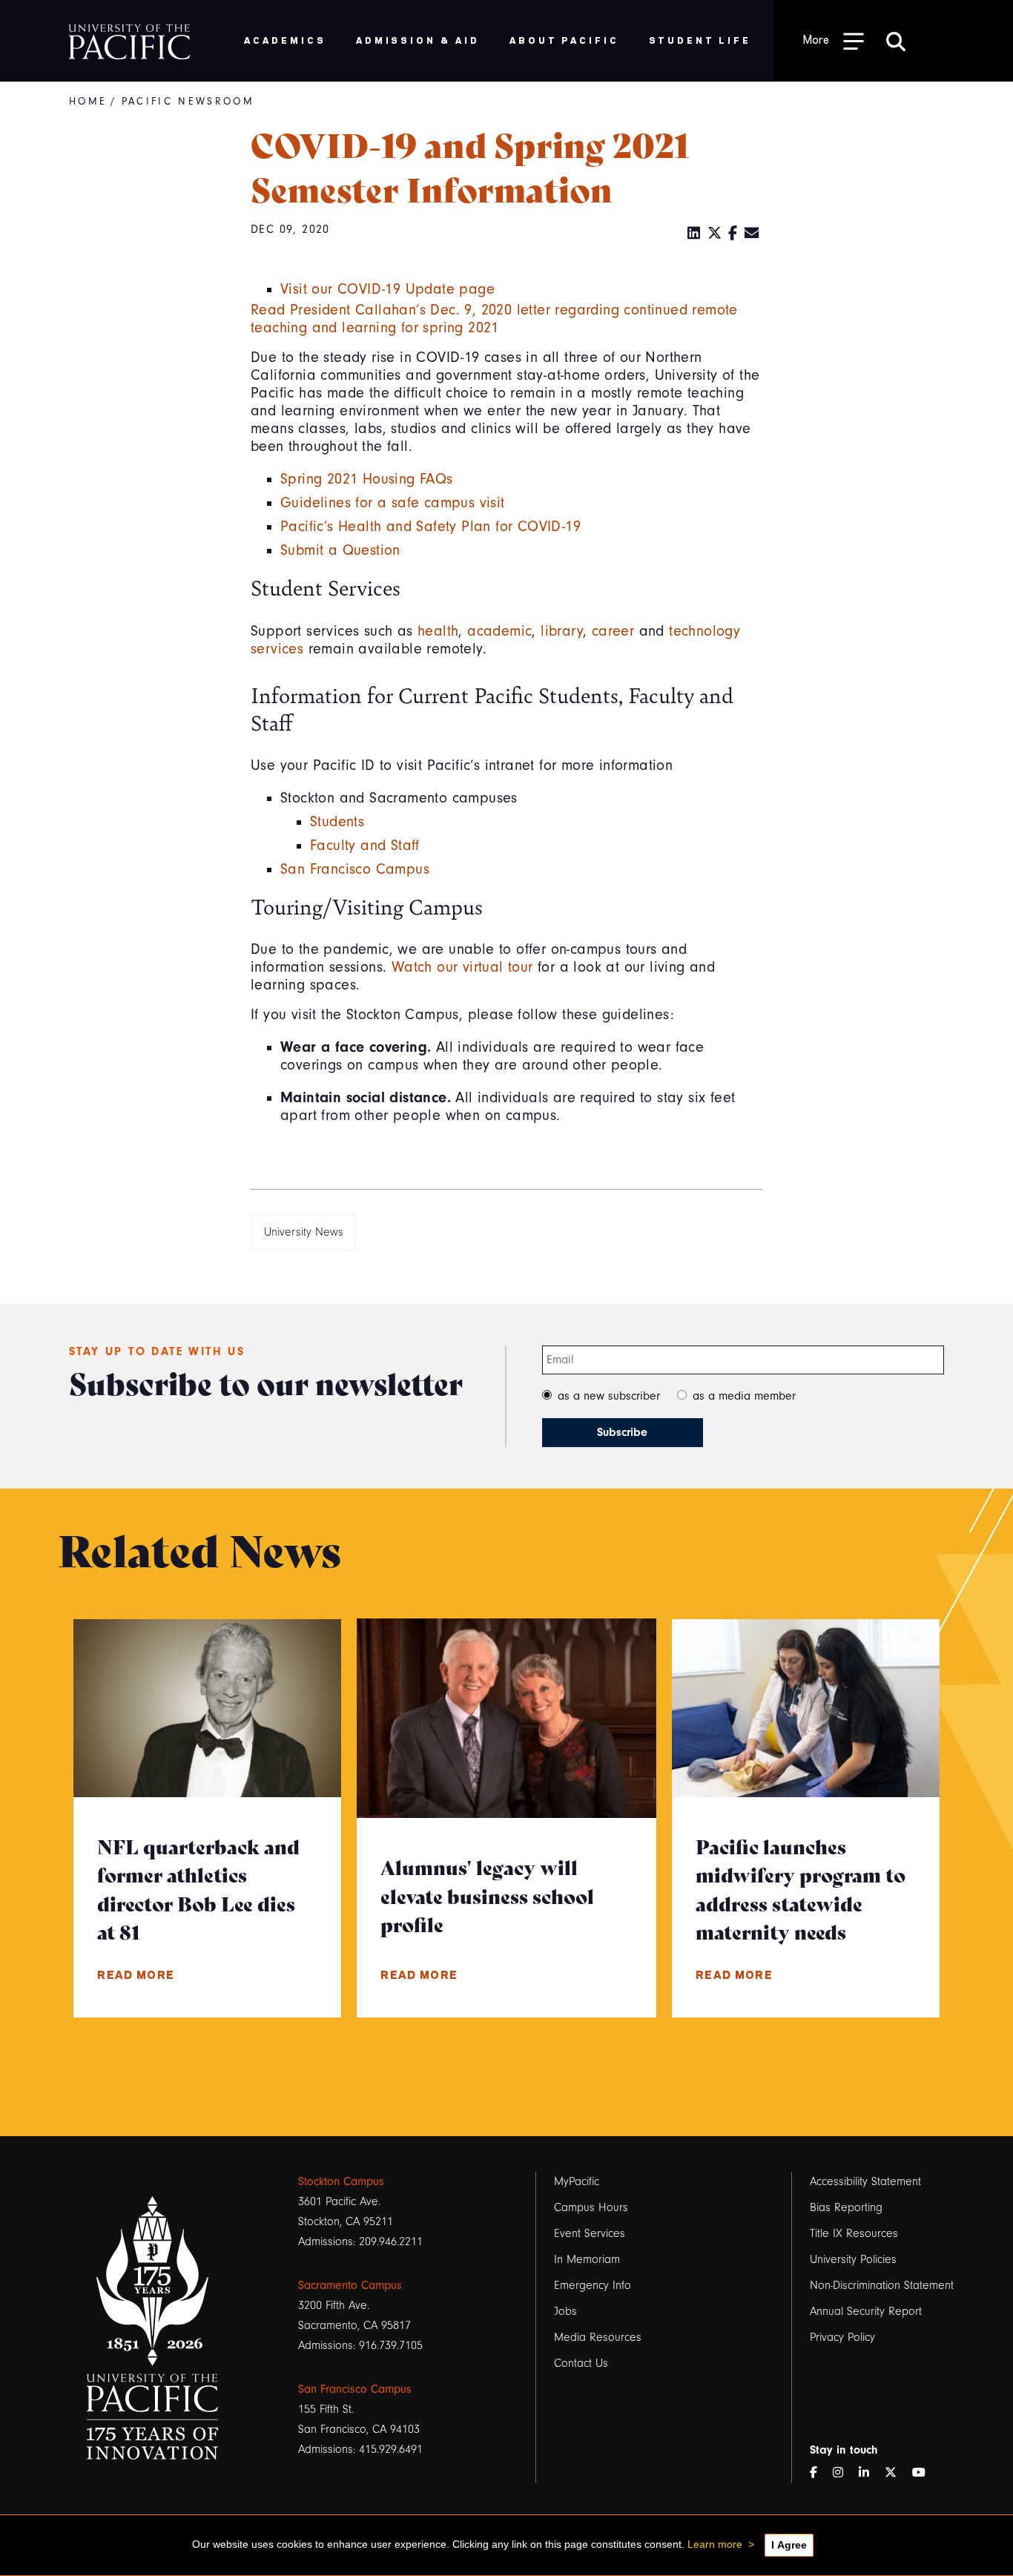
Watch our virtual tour (462, 967)
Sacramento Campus (350, 2285)
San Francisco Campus (355, 869)
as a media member (744, 1396)
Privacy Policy (842, 2337)
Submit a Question (340, 550)
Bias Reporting (846, 2207)
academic (499, 631)
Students (337, 822)
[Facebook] (733, 234)
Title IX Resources (854, 2233)
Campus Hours (591, 2207)
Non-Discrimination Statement (882, 2285)
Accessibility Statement (865, 2181)
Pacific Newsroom (188, 102)
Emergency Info (593, 2285)
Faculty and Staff (365, 846)
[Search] (896, 41)
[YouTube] (925, 2473)
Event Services (590, 2233)
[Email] (752, 234)
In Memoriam (587, 2259)
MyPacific (577, 2181)
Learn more (715, 2544)
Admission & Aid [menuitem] (418, 40)
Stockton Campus (341, 2181)
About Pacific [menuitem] (564, 40)
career (613, 631)
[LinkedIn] (694, 234)
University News (304, 1232)
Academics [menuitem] (285, 40)
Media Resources (598, 2337)
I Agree (789, 2545)
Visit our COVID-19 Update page (387, 289)
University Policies (853, 2259)
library (562, 631)
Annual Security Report (866, 2311)
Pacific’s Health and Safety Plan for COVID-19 (430, 527)
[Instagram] (844, 2473)
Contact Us (581, 2363)
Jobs (565, 2311)
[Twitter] (715, 234)
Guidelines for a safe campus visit (393, 503)
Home (88, 102)
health (438, 631)
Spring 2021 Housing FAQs (367, 479)
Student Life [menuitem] (700, 40)
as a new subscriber (609, 1396)
